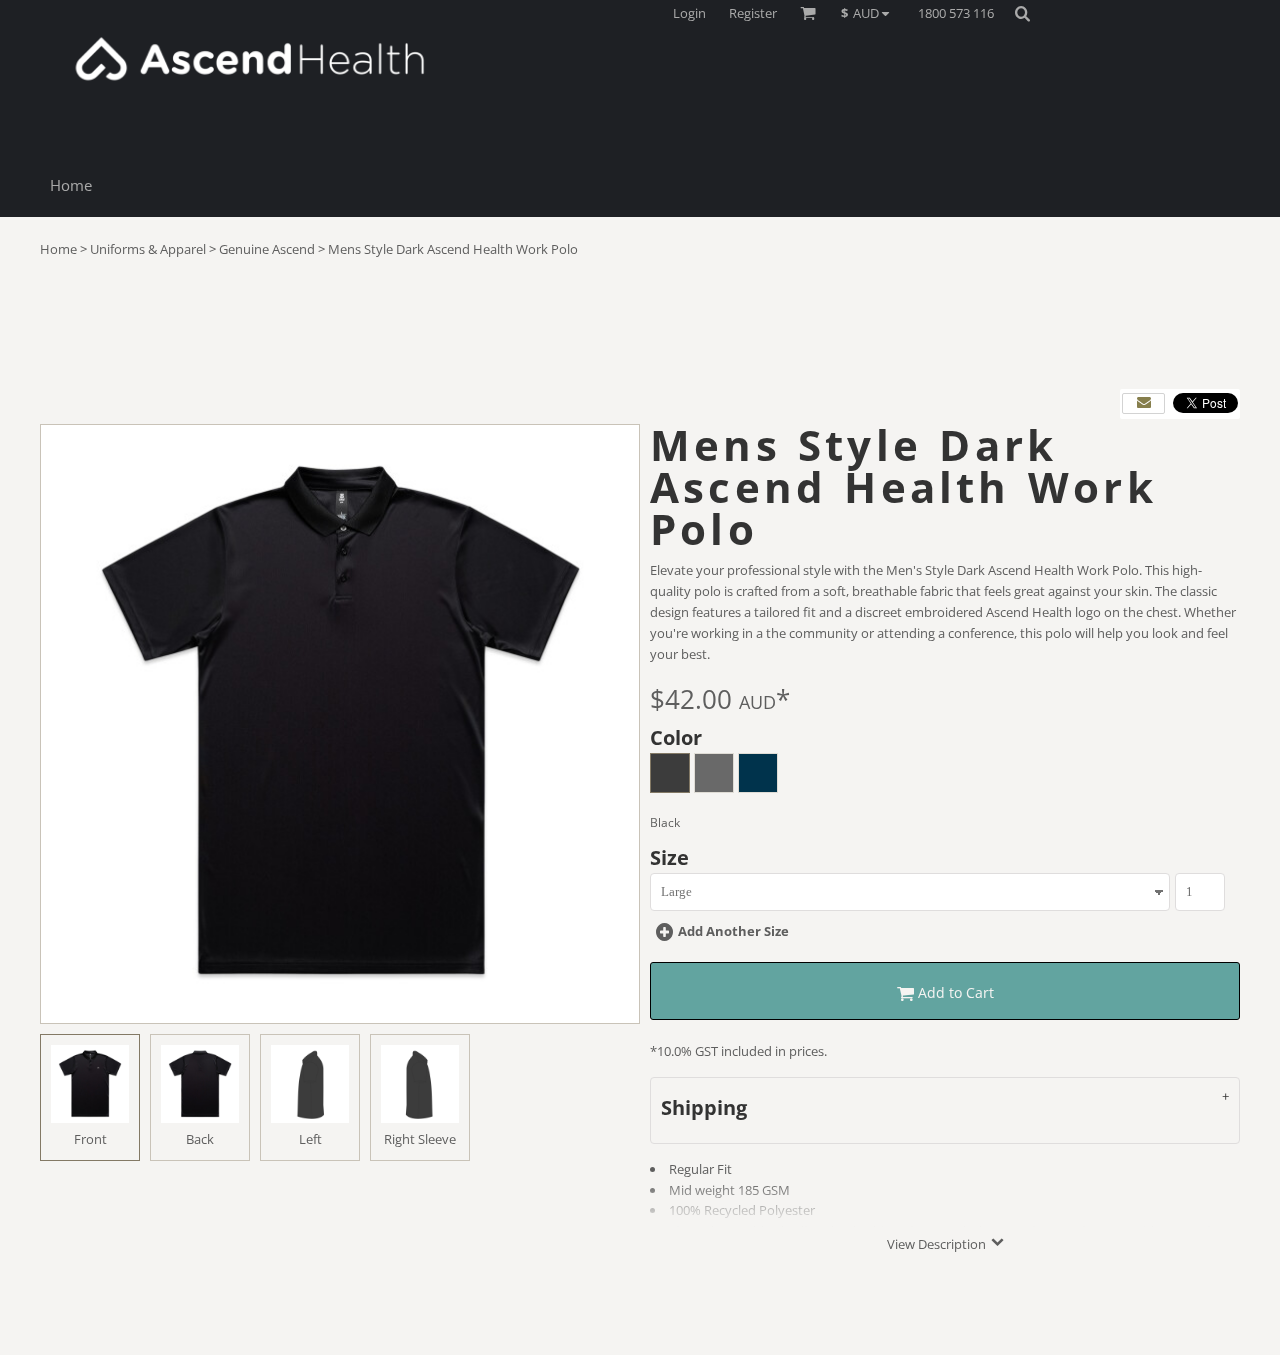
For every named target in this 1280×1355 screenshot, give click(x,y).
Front (90, 1139)
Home (58, 249)
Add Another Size (733, 931)
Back (200, 1139)
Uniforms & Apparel (148, 249)
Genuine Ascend (267, 249)
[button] (870, 13)
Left (310, 1139)
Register (753, 13)
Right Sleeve (420, 1139)
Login (689, 13)
